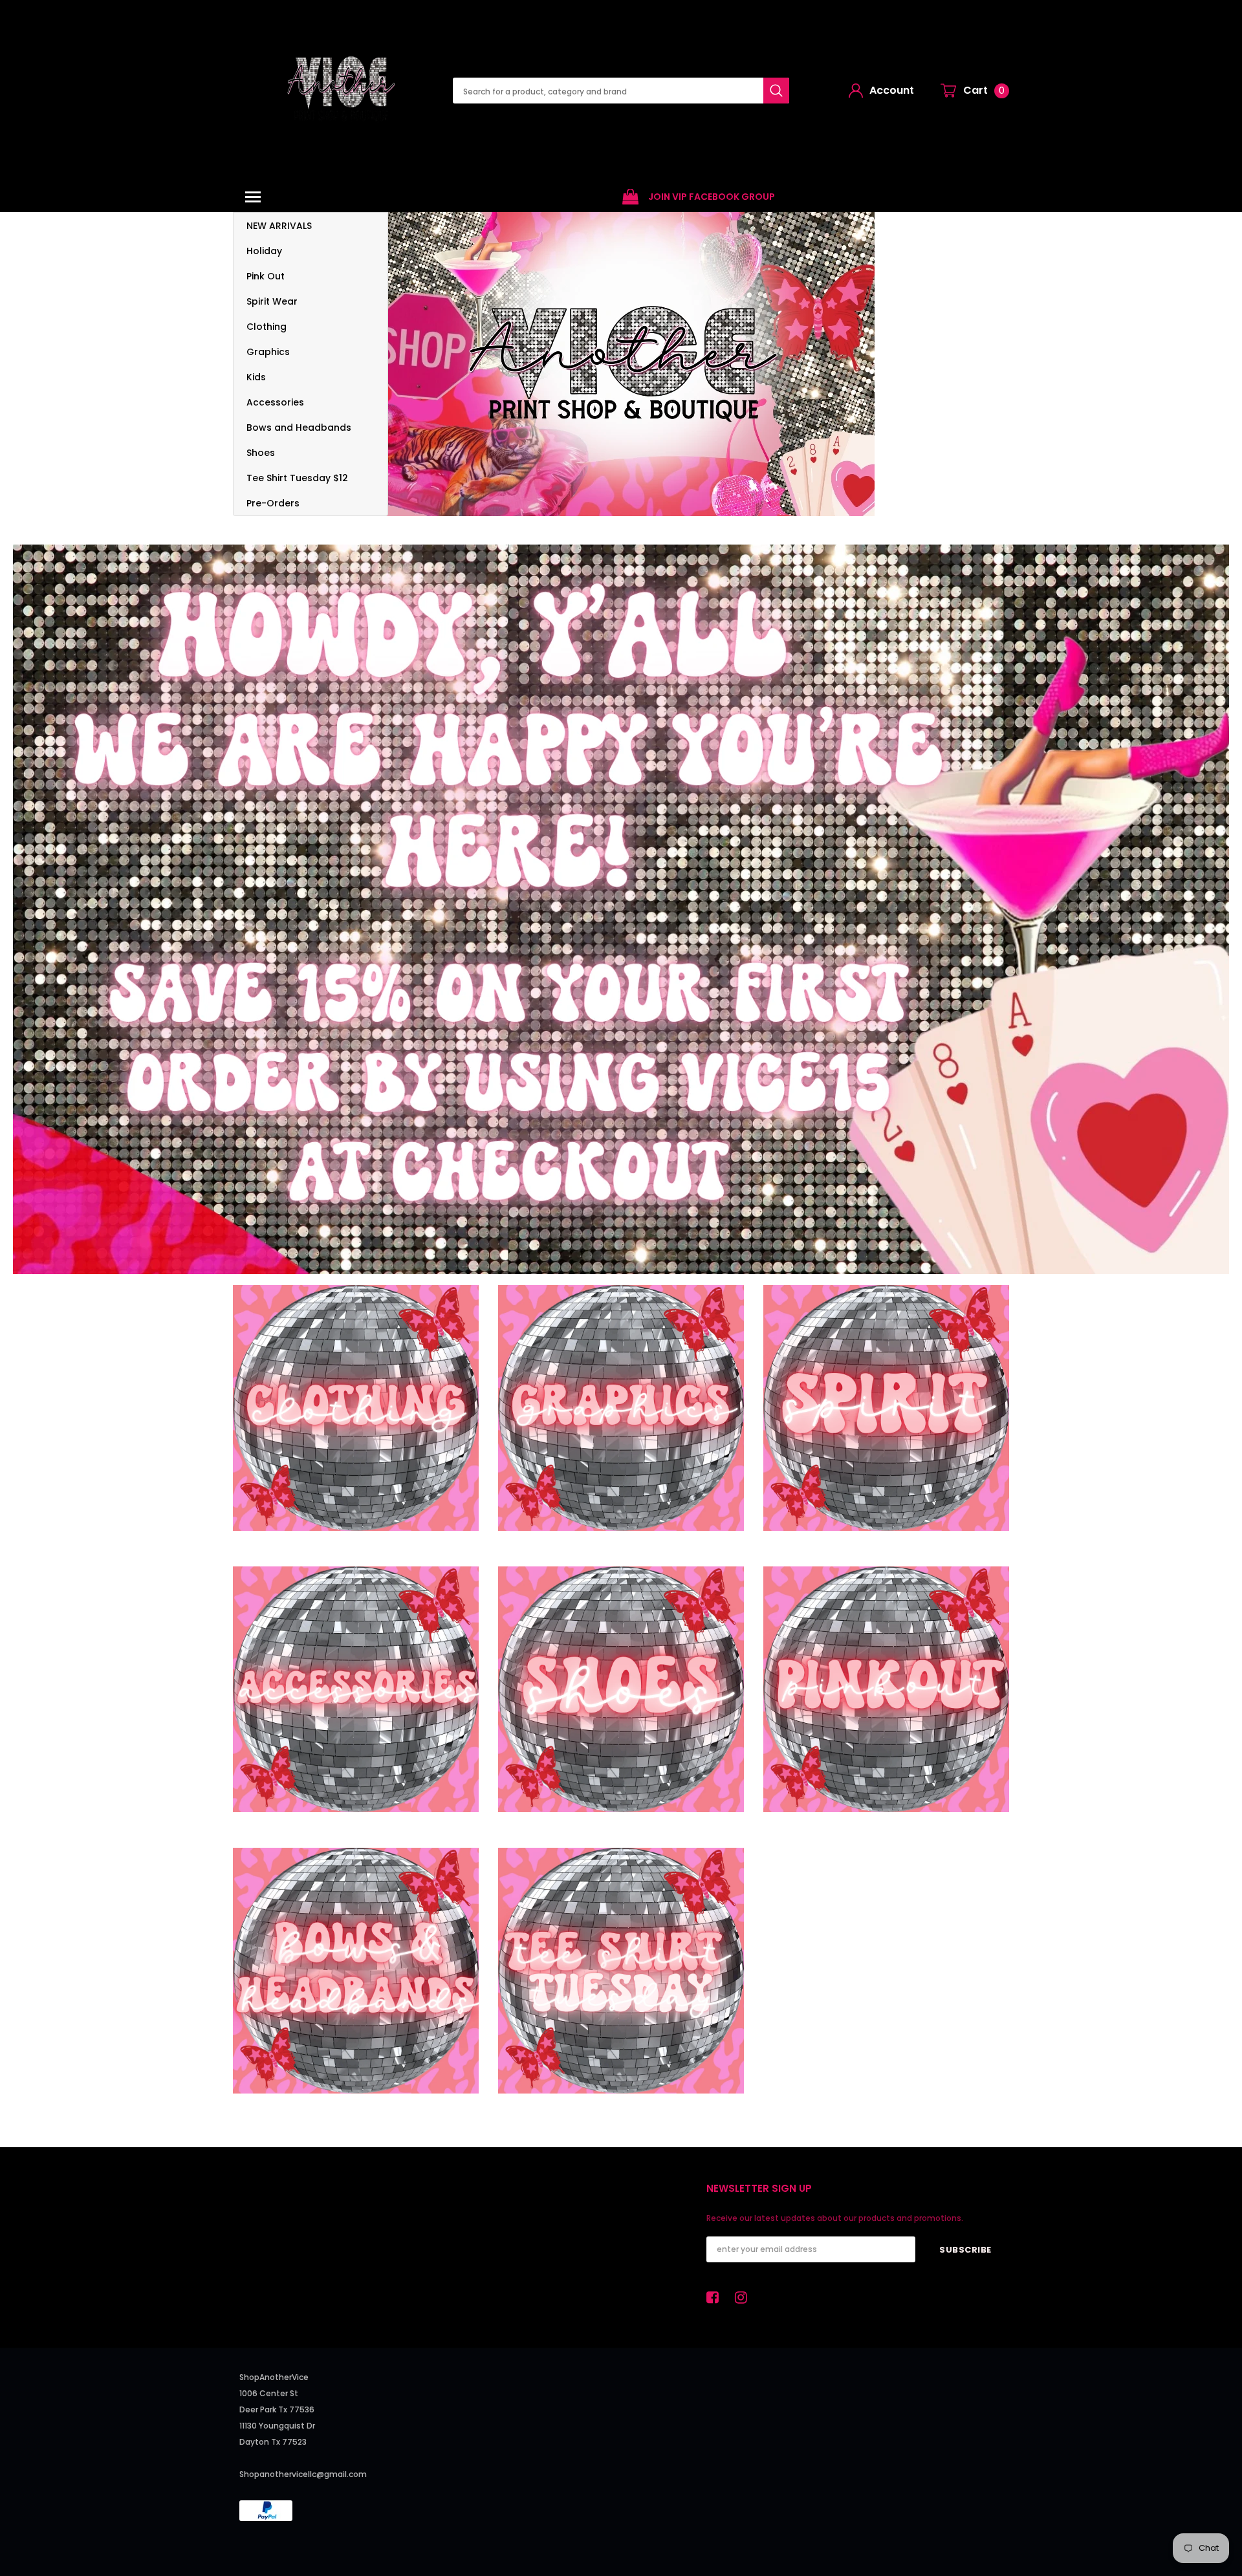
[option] (699, 197)
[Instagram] (745, 2297)
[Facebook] (716, 2297)
